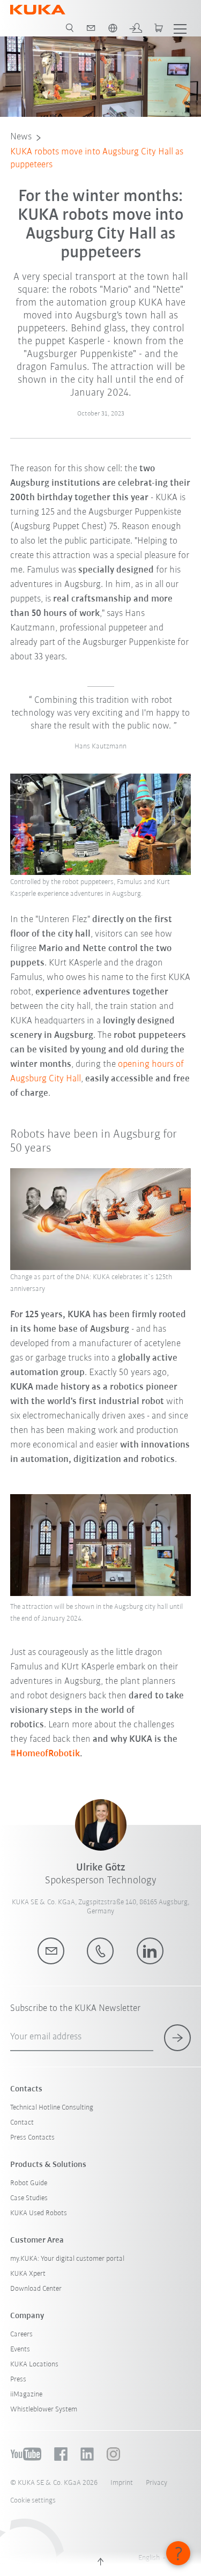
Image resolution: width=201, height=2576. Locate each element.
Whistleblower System (44, 2410)
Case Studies (29, 2198)
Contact (22, 2123)
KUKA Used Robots (39, 2213)
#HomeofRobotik (45, 1754)
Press (18, 2380)
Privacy (157, 2483)
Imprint (122, 2483)
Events (20, 2349)
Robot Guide (29, 2183)
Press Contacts (32, 2138)
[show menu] (180, 28)
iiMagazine (26, 2395)
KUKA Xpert (28, 2274)
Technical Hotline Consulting (52, 2108)
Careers (21, 2334)
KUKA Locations (34, 2365)
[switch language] (113, 28)
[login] (136, 28)
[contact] (91, 28)
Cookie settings (33, 2501)
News (21, 137)
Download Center (36, 2289)
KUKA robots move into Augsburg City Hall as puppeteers (97, 159)
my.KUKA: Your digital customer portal (67, 2259)
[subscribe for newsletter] (177, 2038)
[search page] (70, 28)
